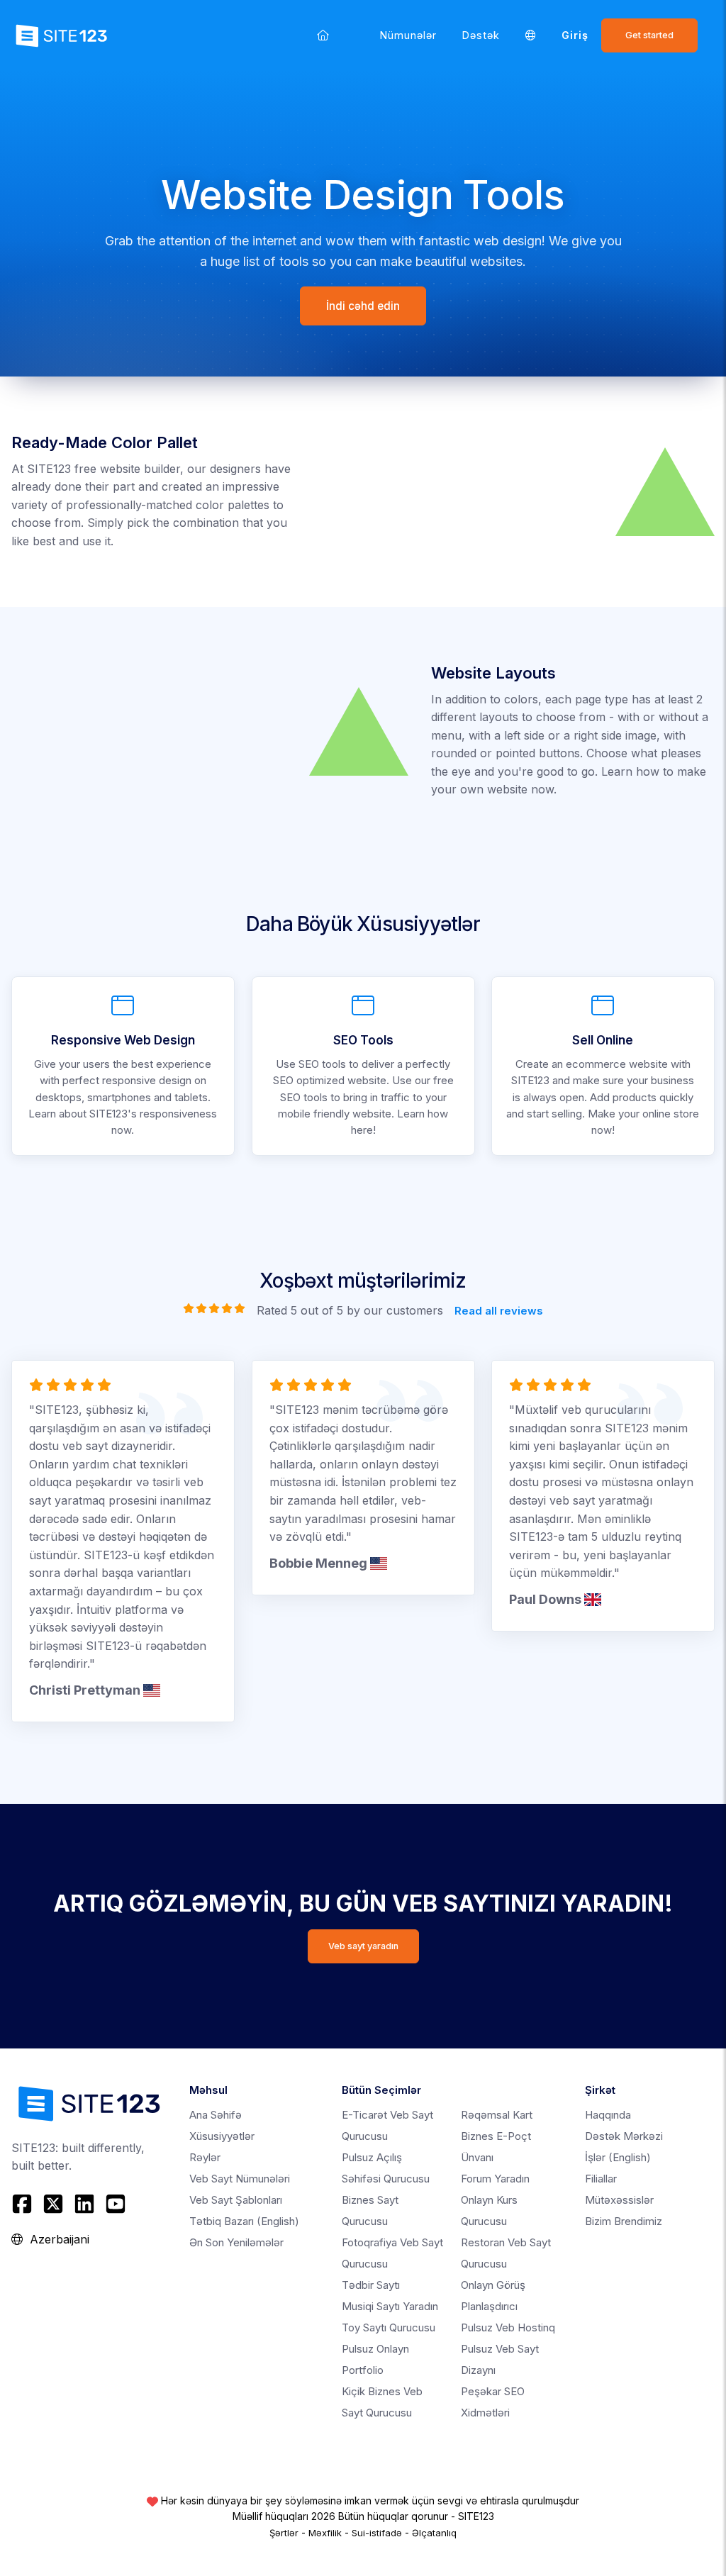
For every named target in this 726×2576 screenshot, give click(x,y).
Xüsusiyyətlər (222, 2136)
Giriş (575, 35)
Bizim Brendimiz (624, 2221)
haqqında (608, 2115)
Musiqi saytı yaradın (390, 2306)
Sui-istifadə (377, 2533)
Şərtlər (284, 2533)
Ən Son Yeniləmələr (236, 2242)
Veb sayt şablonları (236, 2200)
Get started (649, 35)
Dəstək (481, 35)
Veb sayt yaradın (363, 1946)
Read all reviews (499, 1311)
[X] (53, 2204)
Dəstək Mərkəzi (624, 2136)
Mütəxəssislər (619, 2200)
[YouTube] (116, 2204)
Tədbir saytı (371, 2285)
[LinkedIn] (84, 2204)
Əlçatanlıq (434, 2533)
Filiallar (601, 2179)
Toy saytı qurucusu (389, 2327)
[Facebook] (24, 2204)
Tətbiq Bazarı (244, 2221)
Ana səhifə (216, 2115)
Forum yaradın (495, 2179)
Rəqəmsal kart (497, 2115)
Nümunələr (408, 35)
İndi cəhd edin (363, 306)
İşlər (618, 2157)
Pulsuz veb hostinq (508, 2327)
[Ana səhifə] (323, 35)
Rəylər (205, 2157)
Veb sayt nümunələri (240, 2179)
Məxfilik (325, 2533)
